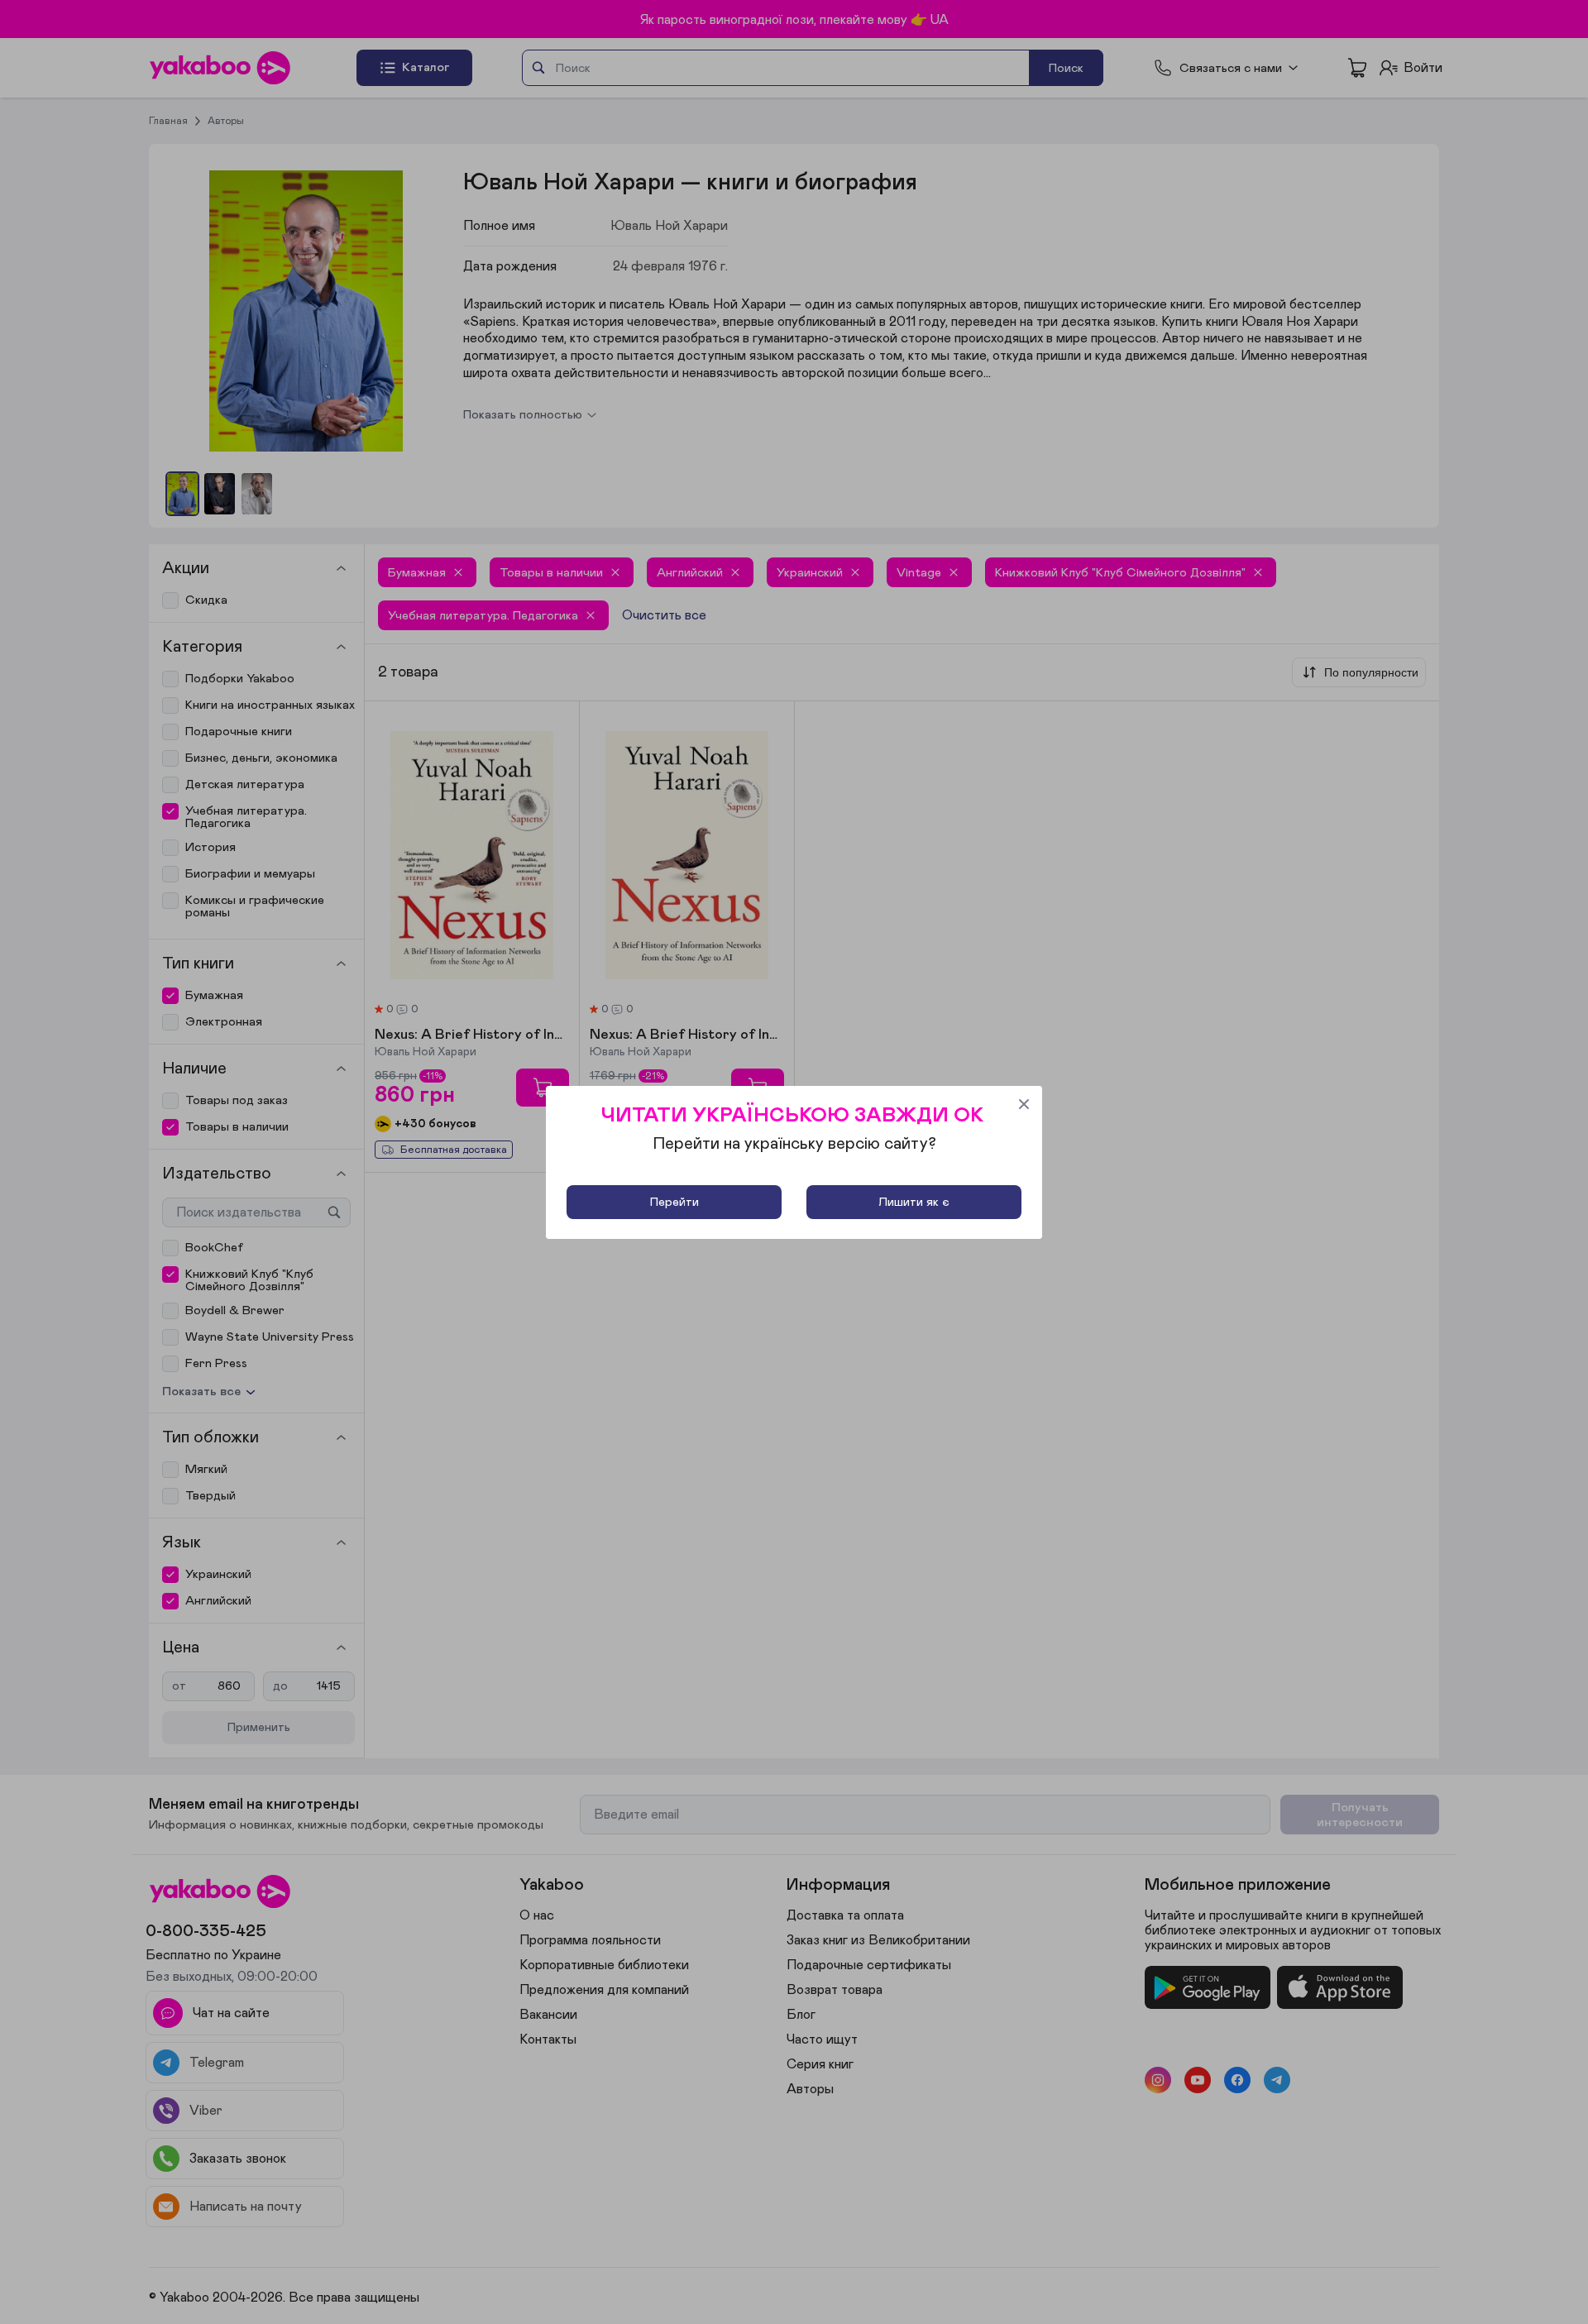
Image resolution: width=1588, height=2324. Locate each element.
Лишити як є (914, 1202)
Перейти (674, 1202)
